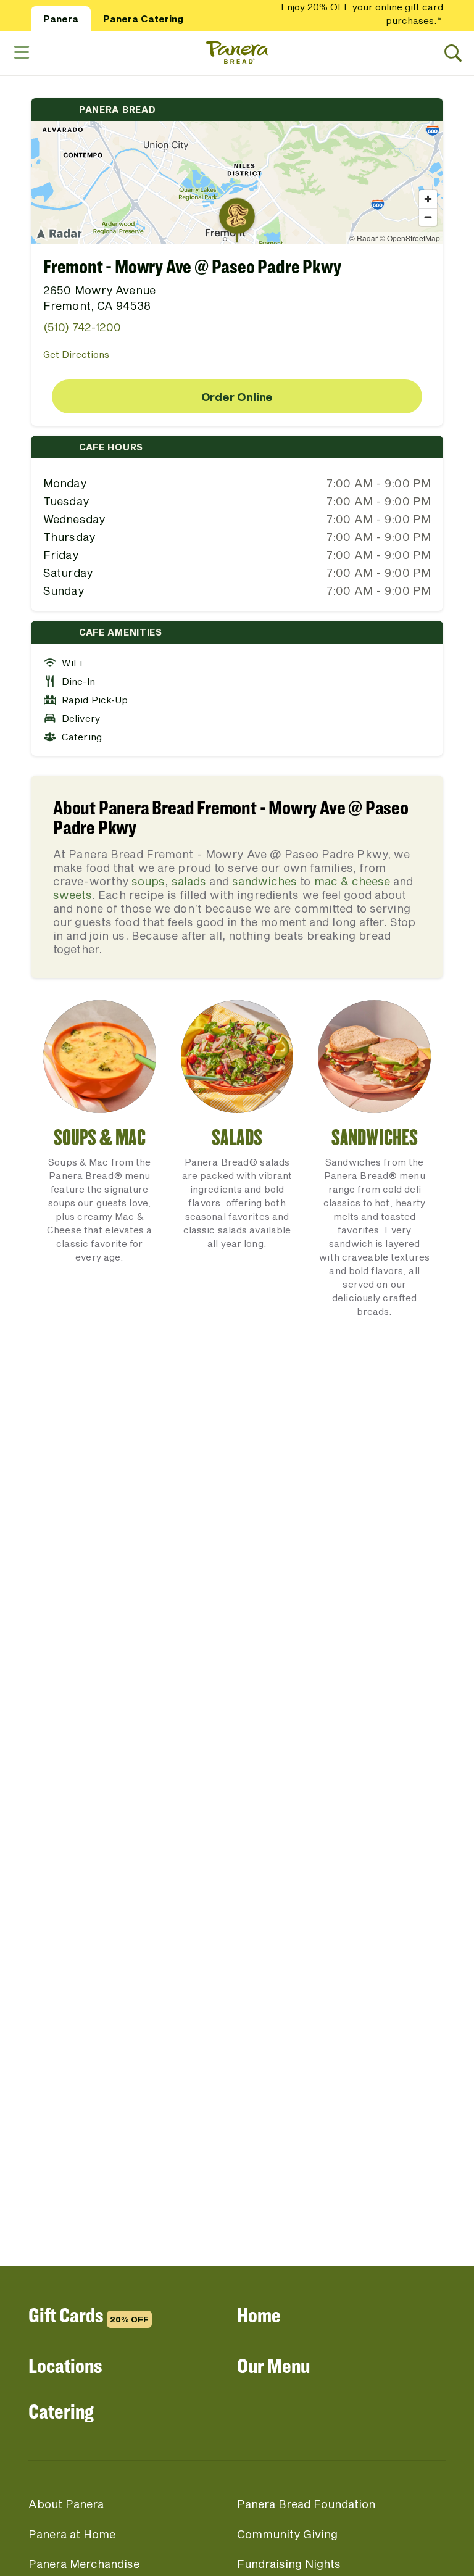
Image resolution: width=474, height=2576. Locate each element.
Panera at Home (72, 2534)
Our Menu (273, 2365)
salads (189, 881)
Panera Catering (143, 19)
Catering (61, 2411)
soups (148, 881)
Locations (65, 2365)
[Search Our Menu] (453, 53)
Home (259, 2315)
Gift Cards (89, 2315)
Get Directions (76, 354)
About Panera (66, 2504)
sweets (73, 895)
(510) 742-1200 (82, 327)
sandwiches (264, 881)
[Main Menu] (21, 53)
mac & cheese (352, 881)
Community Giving (287, 2534)
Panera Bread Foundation (306, 2504)
